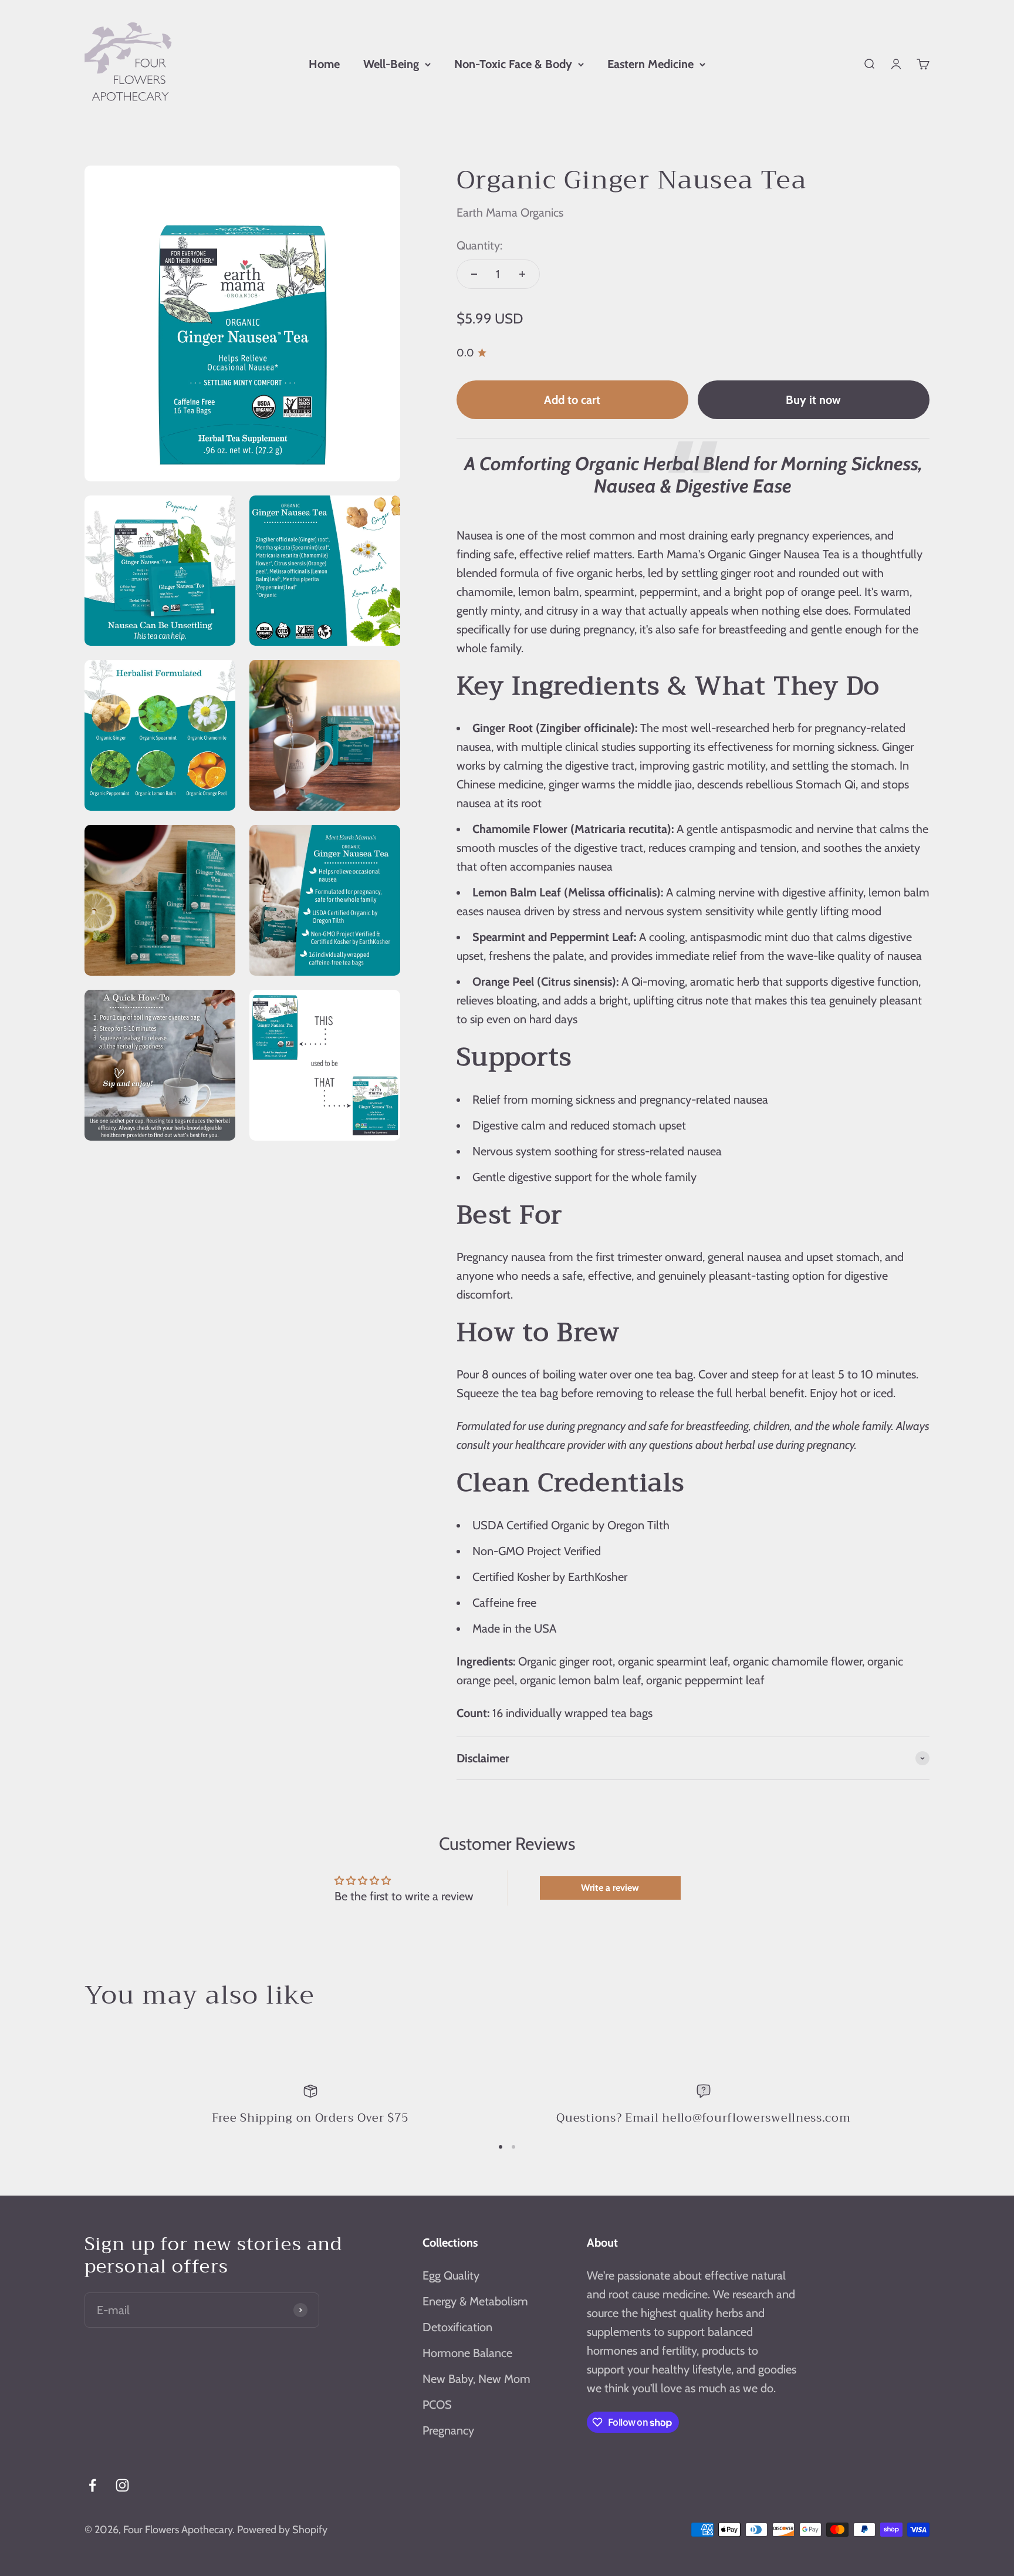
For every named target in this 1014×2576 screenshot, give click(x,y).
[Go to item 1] (501, 2147)
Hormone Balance (467, 2353)
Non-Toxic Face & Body (513, 64)
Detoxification (457, 2327)
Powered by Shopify (282, 2530)
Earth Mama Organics (510, 213)
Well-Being (391, 64)
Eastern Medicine (650, 64)
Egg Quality (451, 2275)
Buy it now (813, 400)
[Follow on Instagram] (122, 2485)
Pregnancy (448, 2430)
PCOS (437, 2405)
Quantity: (479, 245)
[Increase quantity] (522, 274)
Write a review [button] (610, 1888)
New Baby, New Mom (476, 2379)
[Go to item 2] (513, 2147)
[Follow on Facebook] (92, 2485)
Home (324, 64)
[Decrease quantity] (474, 274)
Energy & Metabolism (475, 2301)
